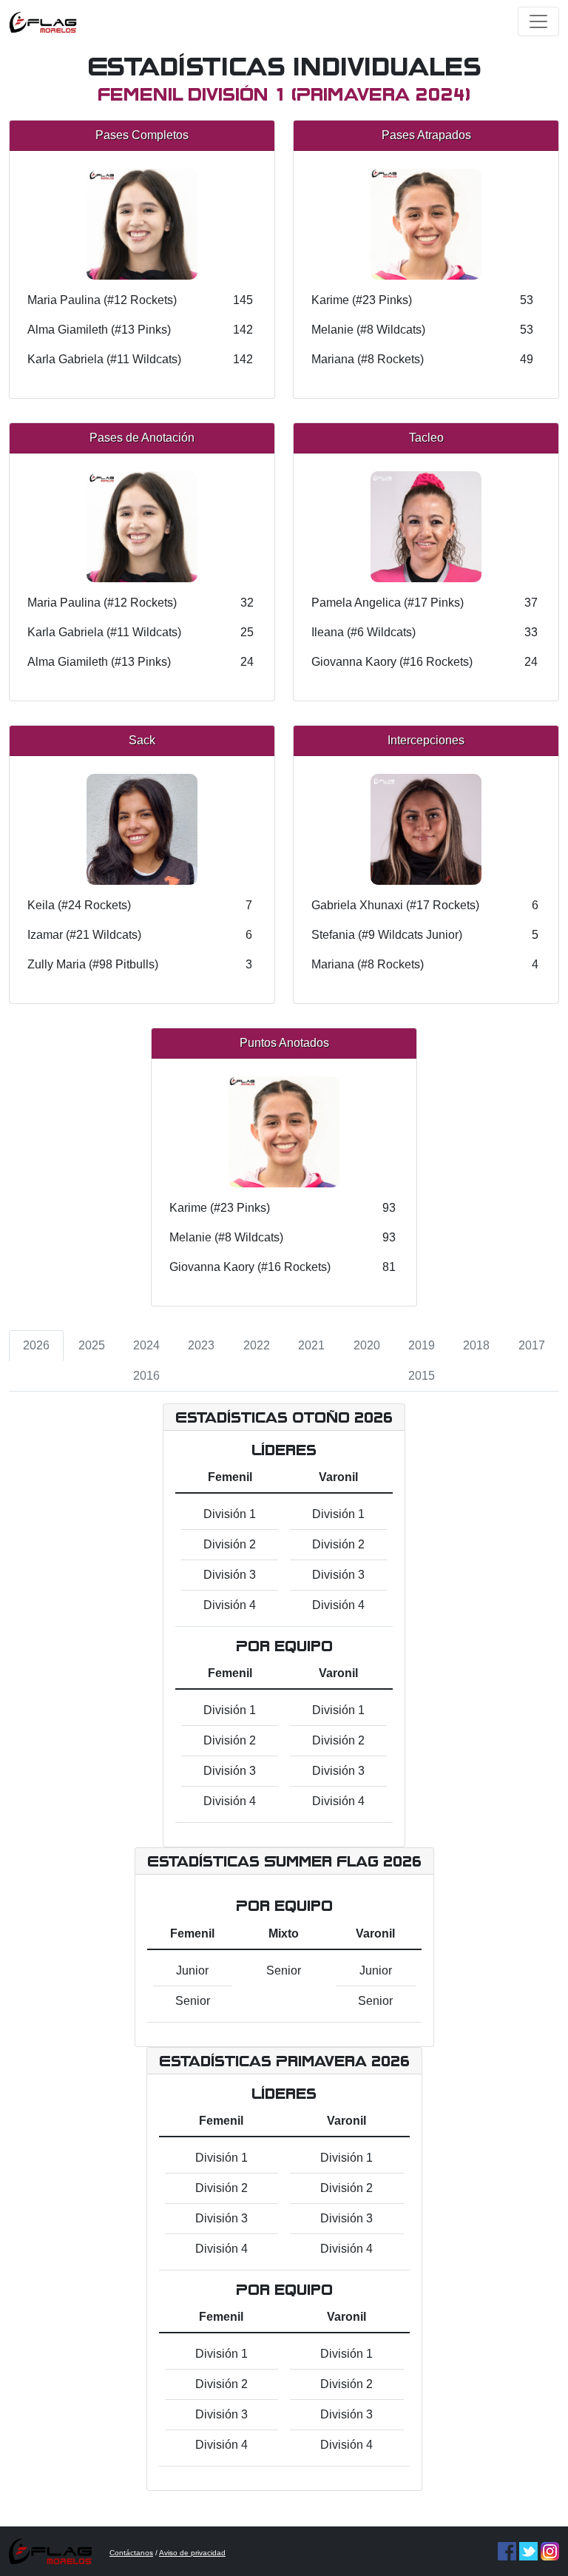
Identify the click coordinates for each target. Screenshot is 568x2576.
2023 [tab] (201, 1345)
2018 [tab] (476, 1345)
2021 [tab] (311, 1345)
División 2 (230, 1544)
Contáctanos (131, 2553)
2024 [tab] (146, 1345)
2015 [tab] (422, 1376)
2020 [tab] (367, 1345)
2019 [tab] (422, 1345)
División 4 (230, 1605)
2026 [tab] (36, 1345)
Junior (192, 1970)
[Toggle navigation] (538, 21)
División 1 (230, 1514)
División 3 (230, 1575)
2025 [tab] (92, 1345)
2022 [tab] (257, 1345)
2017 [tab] (532, 1345)
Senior (193, 2001)
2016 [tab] (146, 1376)
